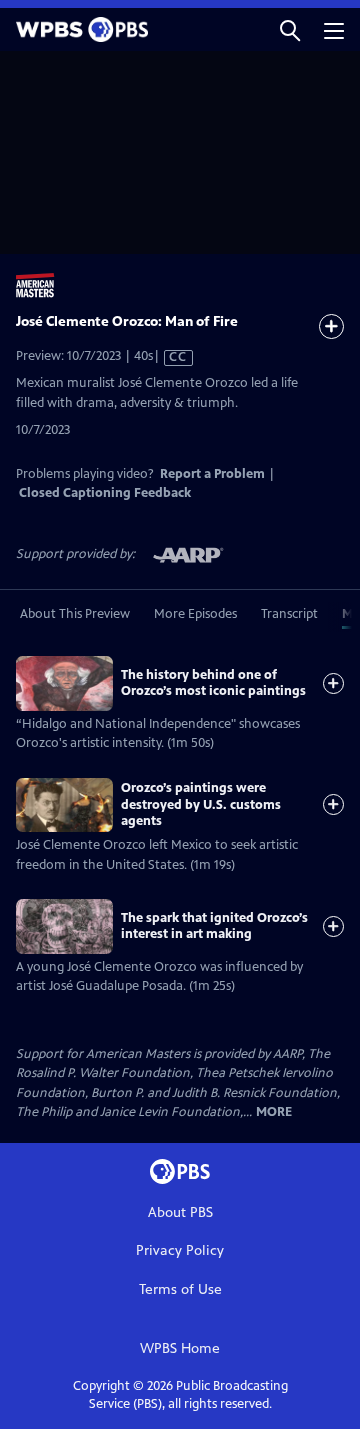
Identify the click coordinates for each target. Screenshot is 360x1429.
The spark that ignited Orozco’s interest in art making (214, 926)
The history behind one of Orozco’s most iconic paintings (213, 683)
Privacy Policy (180, 1250)
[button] (290, 29)
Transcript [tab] (289, 614)
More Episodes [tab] (195, 614)
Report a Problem (212, 474)
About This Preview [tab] (75, 614)
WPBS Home (180, 1348)
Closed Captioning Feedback (105, 493)
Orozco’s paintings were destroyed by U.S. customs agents (201, 804)
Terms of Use (180, 1289)
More (274, 1112)
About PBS (180, 1212)
